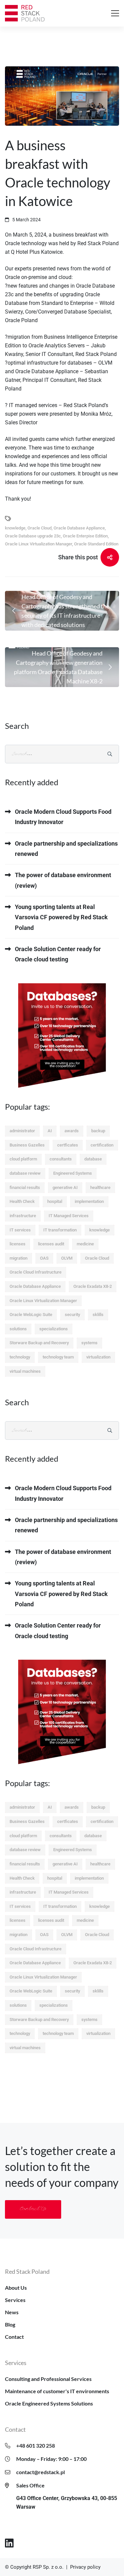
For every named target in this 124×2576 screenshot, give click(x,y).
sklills (98, 1315)
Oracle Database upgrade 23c (33, 536)
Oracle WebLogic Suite (31, 1315)
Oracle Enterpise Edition (85, 536)
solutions (18, 1329)
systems (89, 1343)
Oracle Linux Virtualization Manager (39, 544)
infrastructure (23, 1216)
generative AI (65, 1187)
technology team (58, 1357)
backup (98, 1131)
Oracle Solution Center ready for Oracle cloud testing (58, 954)
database (93, 1159)
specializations (54, 1329)
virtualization (98, 1357)
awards (72, 1131)
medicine (85, 1244)
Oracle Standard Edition (96, 544)
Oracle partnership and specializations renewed (66, 849)
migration (19, 1258)
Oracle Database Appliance (79, 528)
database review (25, 1173)
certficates (68, 1145)
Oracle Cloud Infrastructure (36, 1272)
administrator (22, 1131)
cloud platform (23, 1159)
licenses (18, 1244)
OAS (44, 1258)
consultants (61, 1159)
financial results (25, 1187)
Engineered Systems (73, 1173)
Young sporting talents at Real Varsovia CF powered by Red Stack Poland (61, 917)
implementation (89, 1201)
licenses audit (51, 1244)
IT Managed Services (69, 1216)
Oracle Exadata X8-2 (93, 1286)
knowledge (15, 528)
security (72, 1315)
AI (50, 1131)
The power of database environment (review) (63, 880)
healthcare (100, 1187)
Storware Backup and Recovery (39, 1343)
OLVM (67, 1258)
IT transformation (60, 1230)
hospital (55, 1201)
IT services (20, 1230)
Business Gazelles (27, 1145)
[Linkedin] (9, 2543)
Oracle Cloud (40, 528)
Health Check (22, 1201)
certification (102, 1145)
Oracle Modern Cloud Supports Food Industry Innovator (63, 817)
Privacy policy (85, 2567)
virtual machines (25, 1371)
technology (20, 1357)
